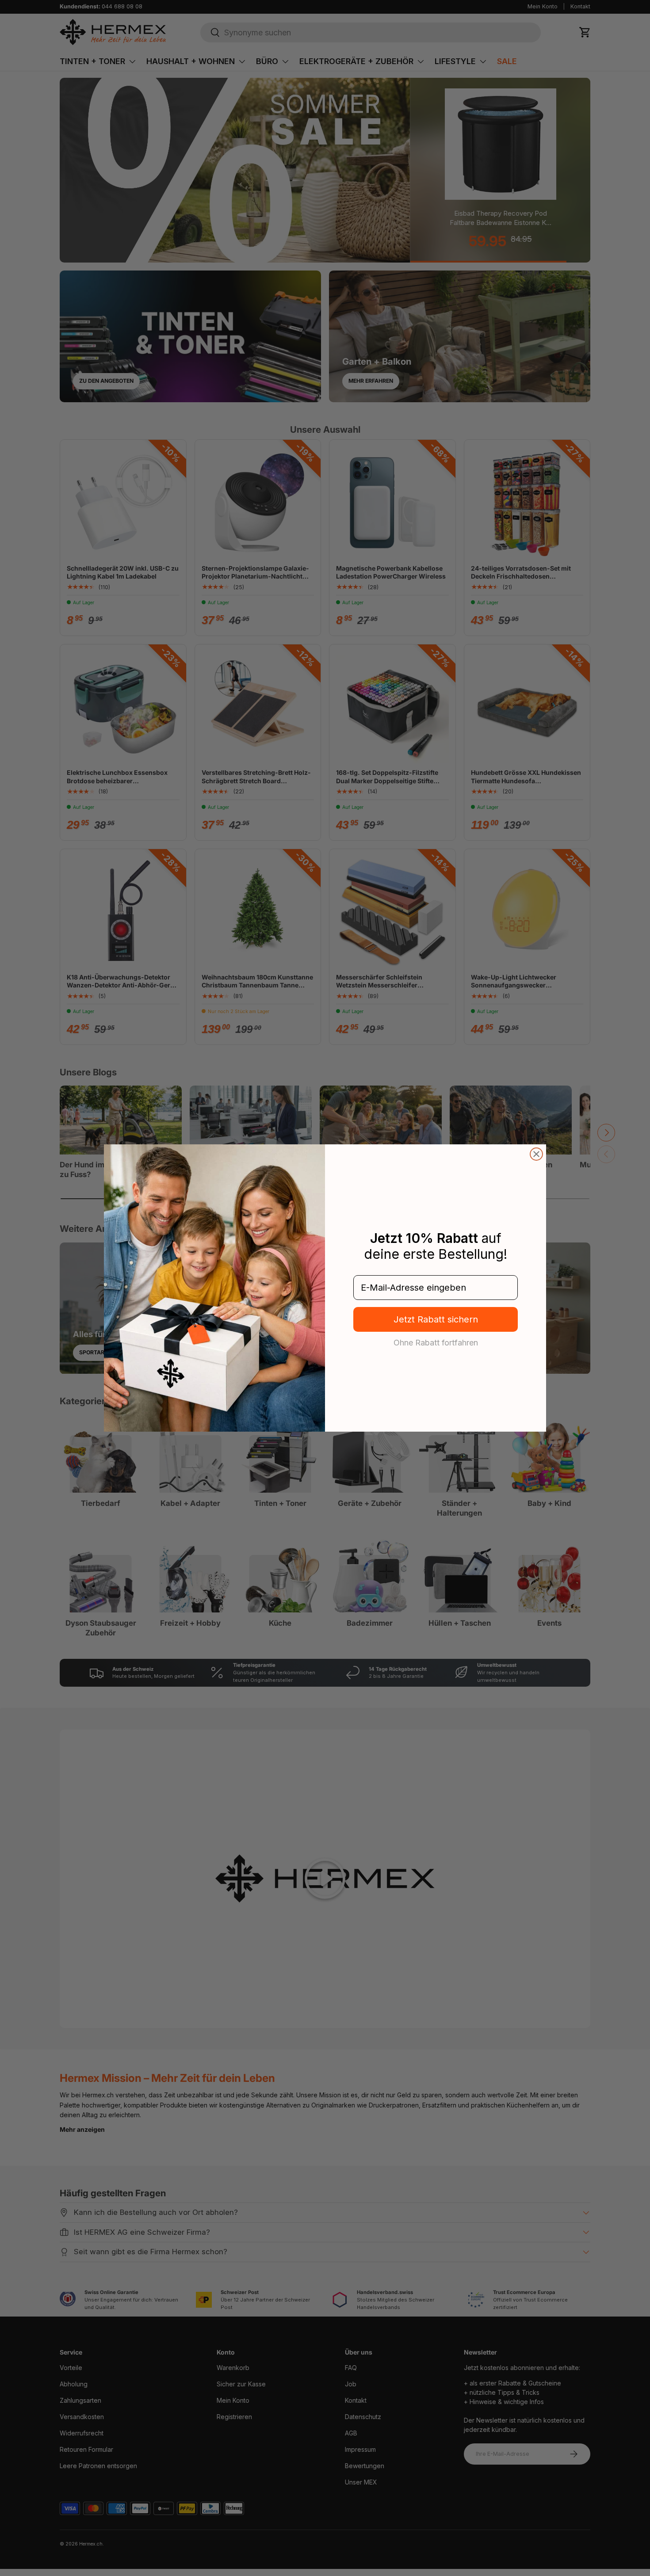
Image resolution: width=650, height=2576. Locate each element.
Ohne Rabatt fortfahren (436, 1342)
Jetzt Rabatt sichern (436, 1319)
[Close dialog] (536, 1154)
